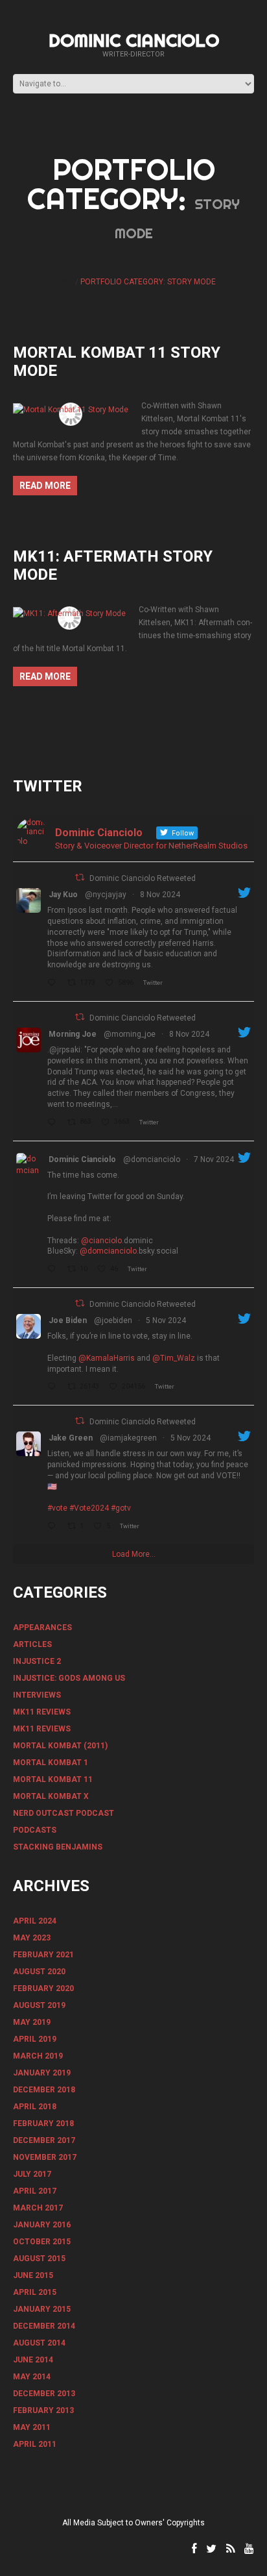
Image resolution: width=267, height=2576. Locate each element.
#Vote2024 (89, 1508)
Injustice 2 (37, 1661)
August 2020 (39, 1972)
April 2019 (35, 2039)
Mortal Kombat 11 (53, 1779)
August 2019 (39, 2005)
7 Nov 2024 (214, 1159)
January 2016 (42, 2225)
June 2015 (33, 2275)
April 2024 (35, 1921)
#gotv (121, 1508)
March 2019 (38, 2056)
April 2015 (35, 2292)
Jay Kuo (63, 895)
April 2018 (35, 2107)
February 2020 (43, 1988)
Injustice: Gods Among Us (69, 1678)
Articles (32, 1644)
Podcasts (35, 1830)
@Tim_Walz (174, 1358)
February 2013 (43, 2410)
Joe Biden (68, 1320)
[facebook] (194, 2549)
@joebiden (113, 1320)
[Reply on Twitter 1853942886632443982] (54, 1387)
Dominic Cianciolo (134, 40)
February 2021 (43, 1955)
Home (62, 282)
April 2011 (35, 2444)
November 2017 (45, 2157)
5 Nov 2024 (166, 1320)
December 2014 (44, 2326)
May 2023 (32, 1938)
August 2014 (39, 2343)
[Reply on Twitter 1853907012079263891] (54, 1527)
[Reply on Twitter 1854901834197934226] (54, 1123)
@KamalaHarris (107, 1358)
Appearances (42, 1628)
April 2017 (35, 2191)
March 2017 (38, 2208)
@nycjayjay (106, 895)
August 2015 (39, 2259)
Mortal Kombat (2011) (60, 1746)
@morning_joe (130, 1034)
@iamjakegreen (128, 1438)
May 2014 (32, 2377)
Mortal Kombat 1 (51, 1763)
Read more (45, 486)
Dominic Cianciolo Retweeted (143, 878)
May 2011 (32, 2427)
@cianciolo (101, 1241)
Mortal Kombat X (51, 1796)
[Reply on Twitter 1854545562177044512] (54, 1270)
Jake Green (71, 1438)
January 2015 (42, 2309)
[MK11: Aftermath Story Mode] (69, 613)
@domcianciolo (152, 1159)
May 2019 (32, 2022)
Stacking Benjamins (58, 1847)
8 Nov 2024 (160, 895)
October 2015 (42, 2242)
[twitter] (211, 2549)
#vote (57, 1508)
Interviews (37, 1695)
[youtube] (249, 2549)
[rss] (230, 2549)
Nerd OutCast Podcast (64, 1813)
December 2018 (44, 2090)
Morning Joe (73, 1034)
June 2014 (33, 2360)
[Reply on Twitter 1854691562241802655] (54, 984)
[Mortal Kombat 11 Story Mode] (71, 409)
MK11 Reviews (42, 1712)
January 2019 (42, 2073)
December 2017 (44, 2140)
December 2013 (44, 2394)
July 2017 (32, 2174)
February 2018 (43, 2124)
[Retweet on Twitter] (80, 877)
